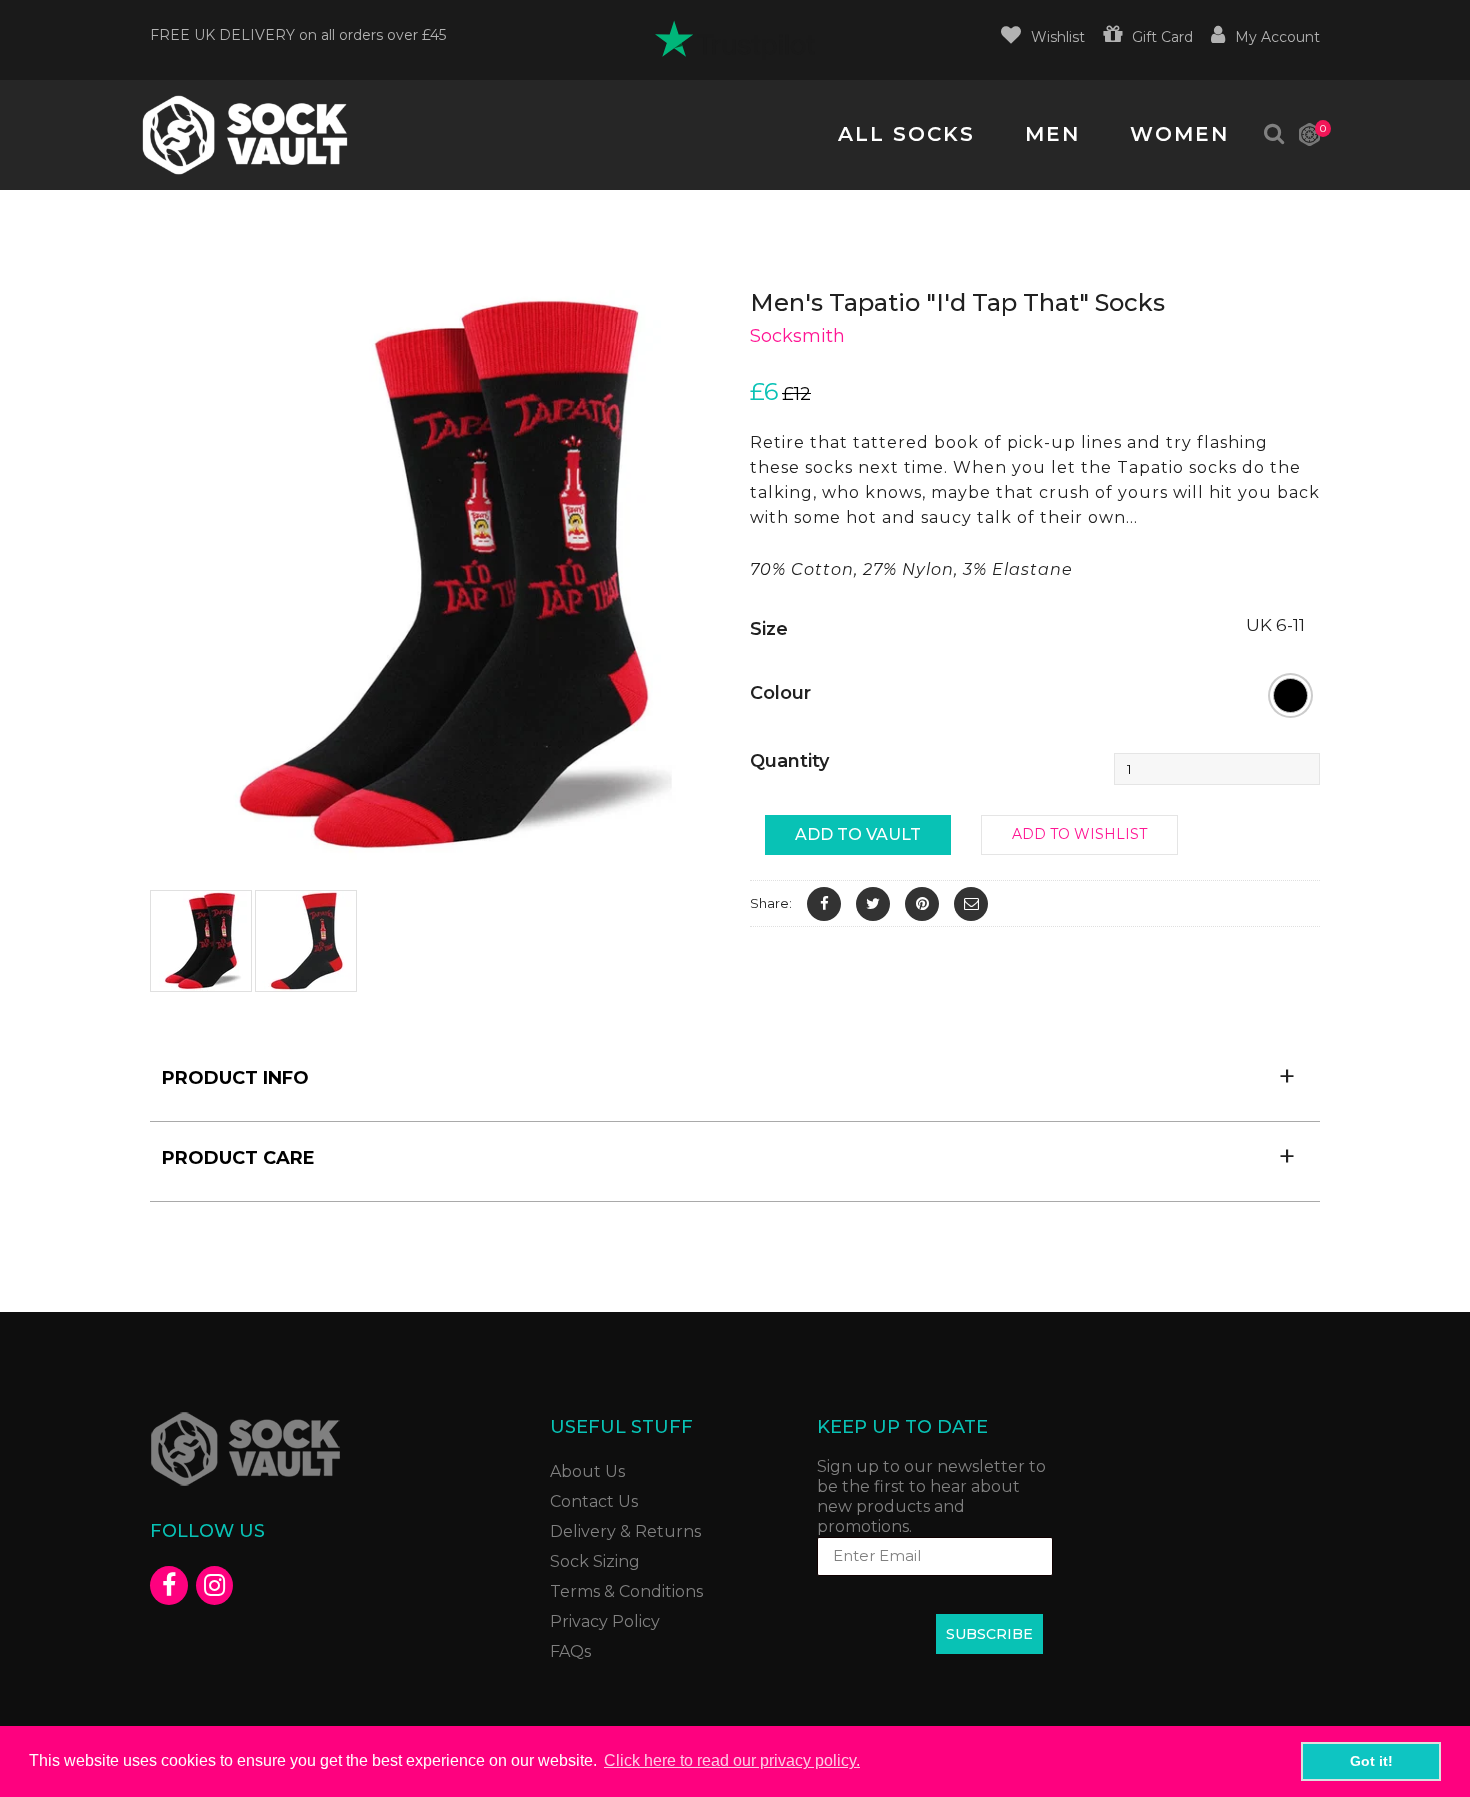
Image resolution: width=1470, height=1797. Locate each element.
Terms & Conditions (626, 1591)
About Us (587, 1471)
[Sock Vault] (245, 135)
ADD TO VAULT (858, 834)
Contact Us (594, 1501)
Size (769, 629)
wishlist (1058, 37)
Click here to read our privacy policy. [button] (732, 1760)
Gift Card (1162, 37)
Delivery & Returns (625, 1531)
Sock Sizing (595, 1561)
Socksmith (797, 336)
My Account (1277, 37)
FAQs (570, 1651)
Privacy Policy (605, 1621)
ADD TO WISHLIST (1079, 834)
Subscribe (989, 1634)
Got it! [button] (1371, 1761)
